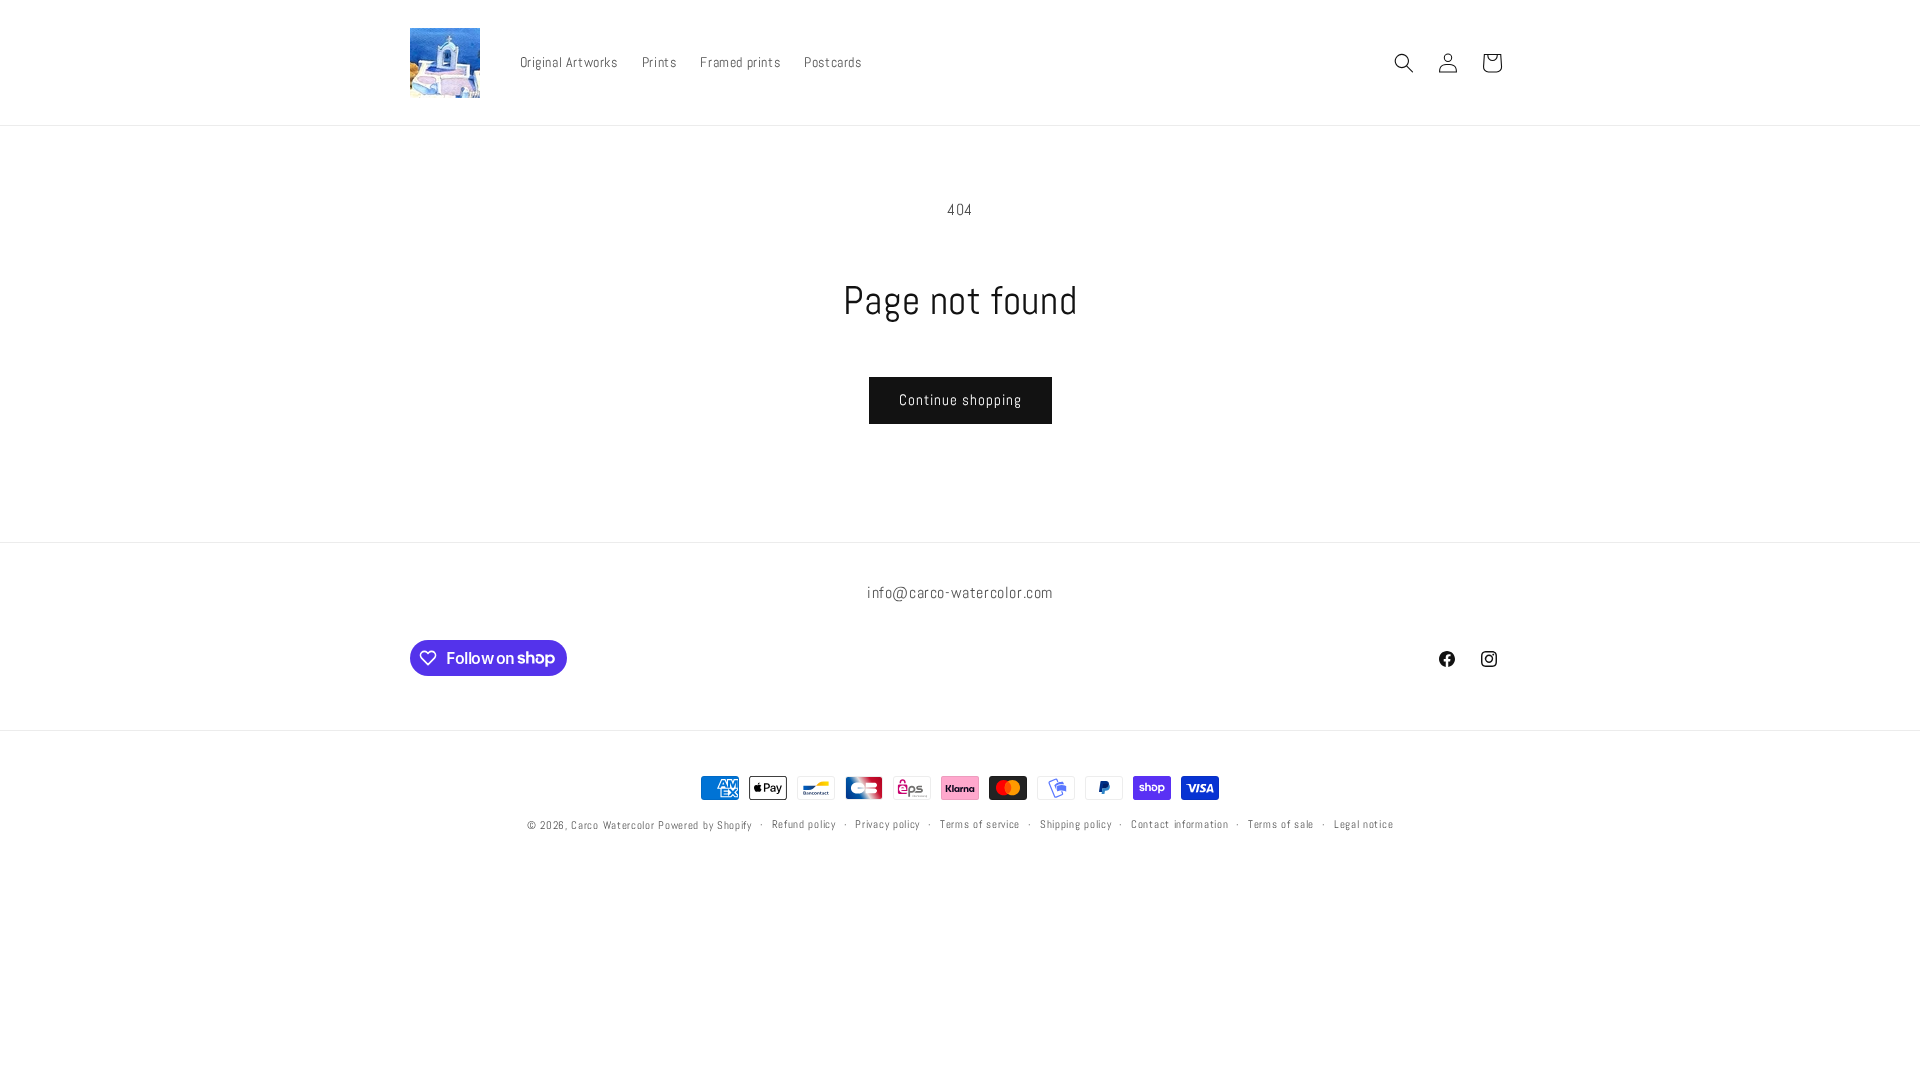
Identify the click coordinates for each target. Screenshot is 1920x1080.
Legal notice (1363, 824)
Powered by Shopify (705, 825)
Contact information (1179, 824)
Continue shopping (960, 399)
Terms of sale (1281, 824)
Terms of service (980, 824)
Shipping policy (1076, 824)
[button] (1404, 63)
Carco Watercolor (612, 825)
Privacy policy (887, 824)
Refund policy (804, 824)
